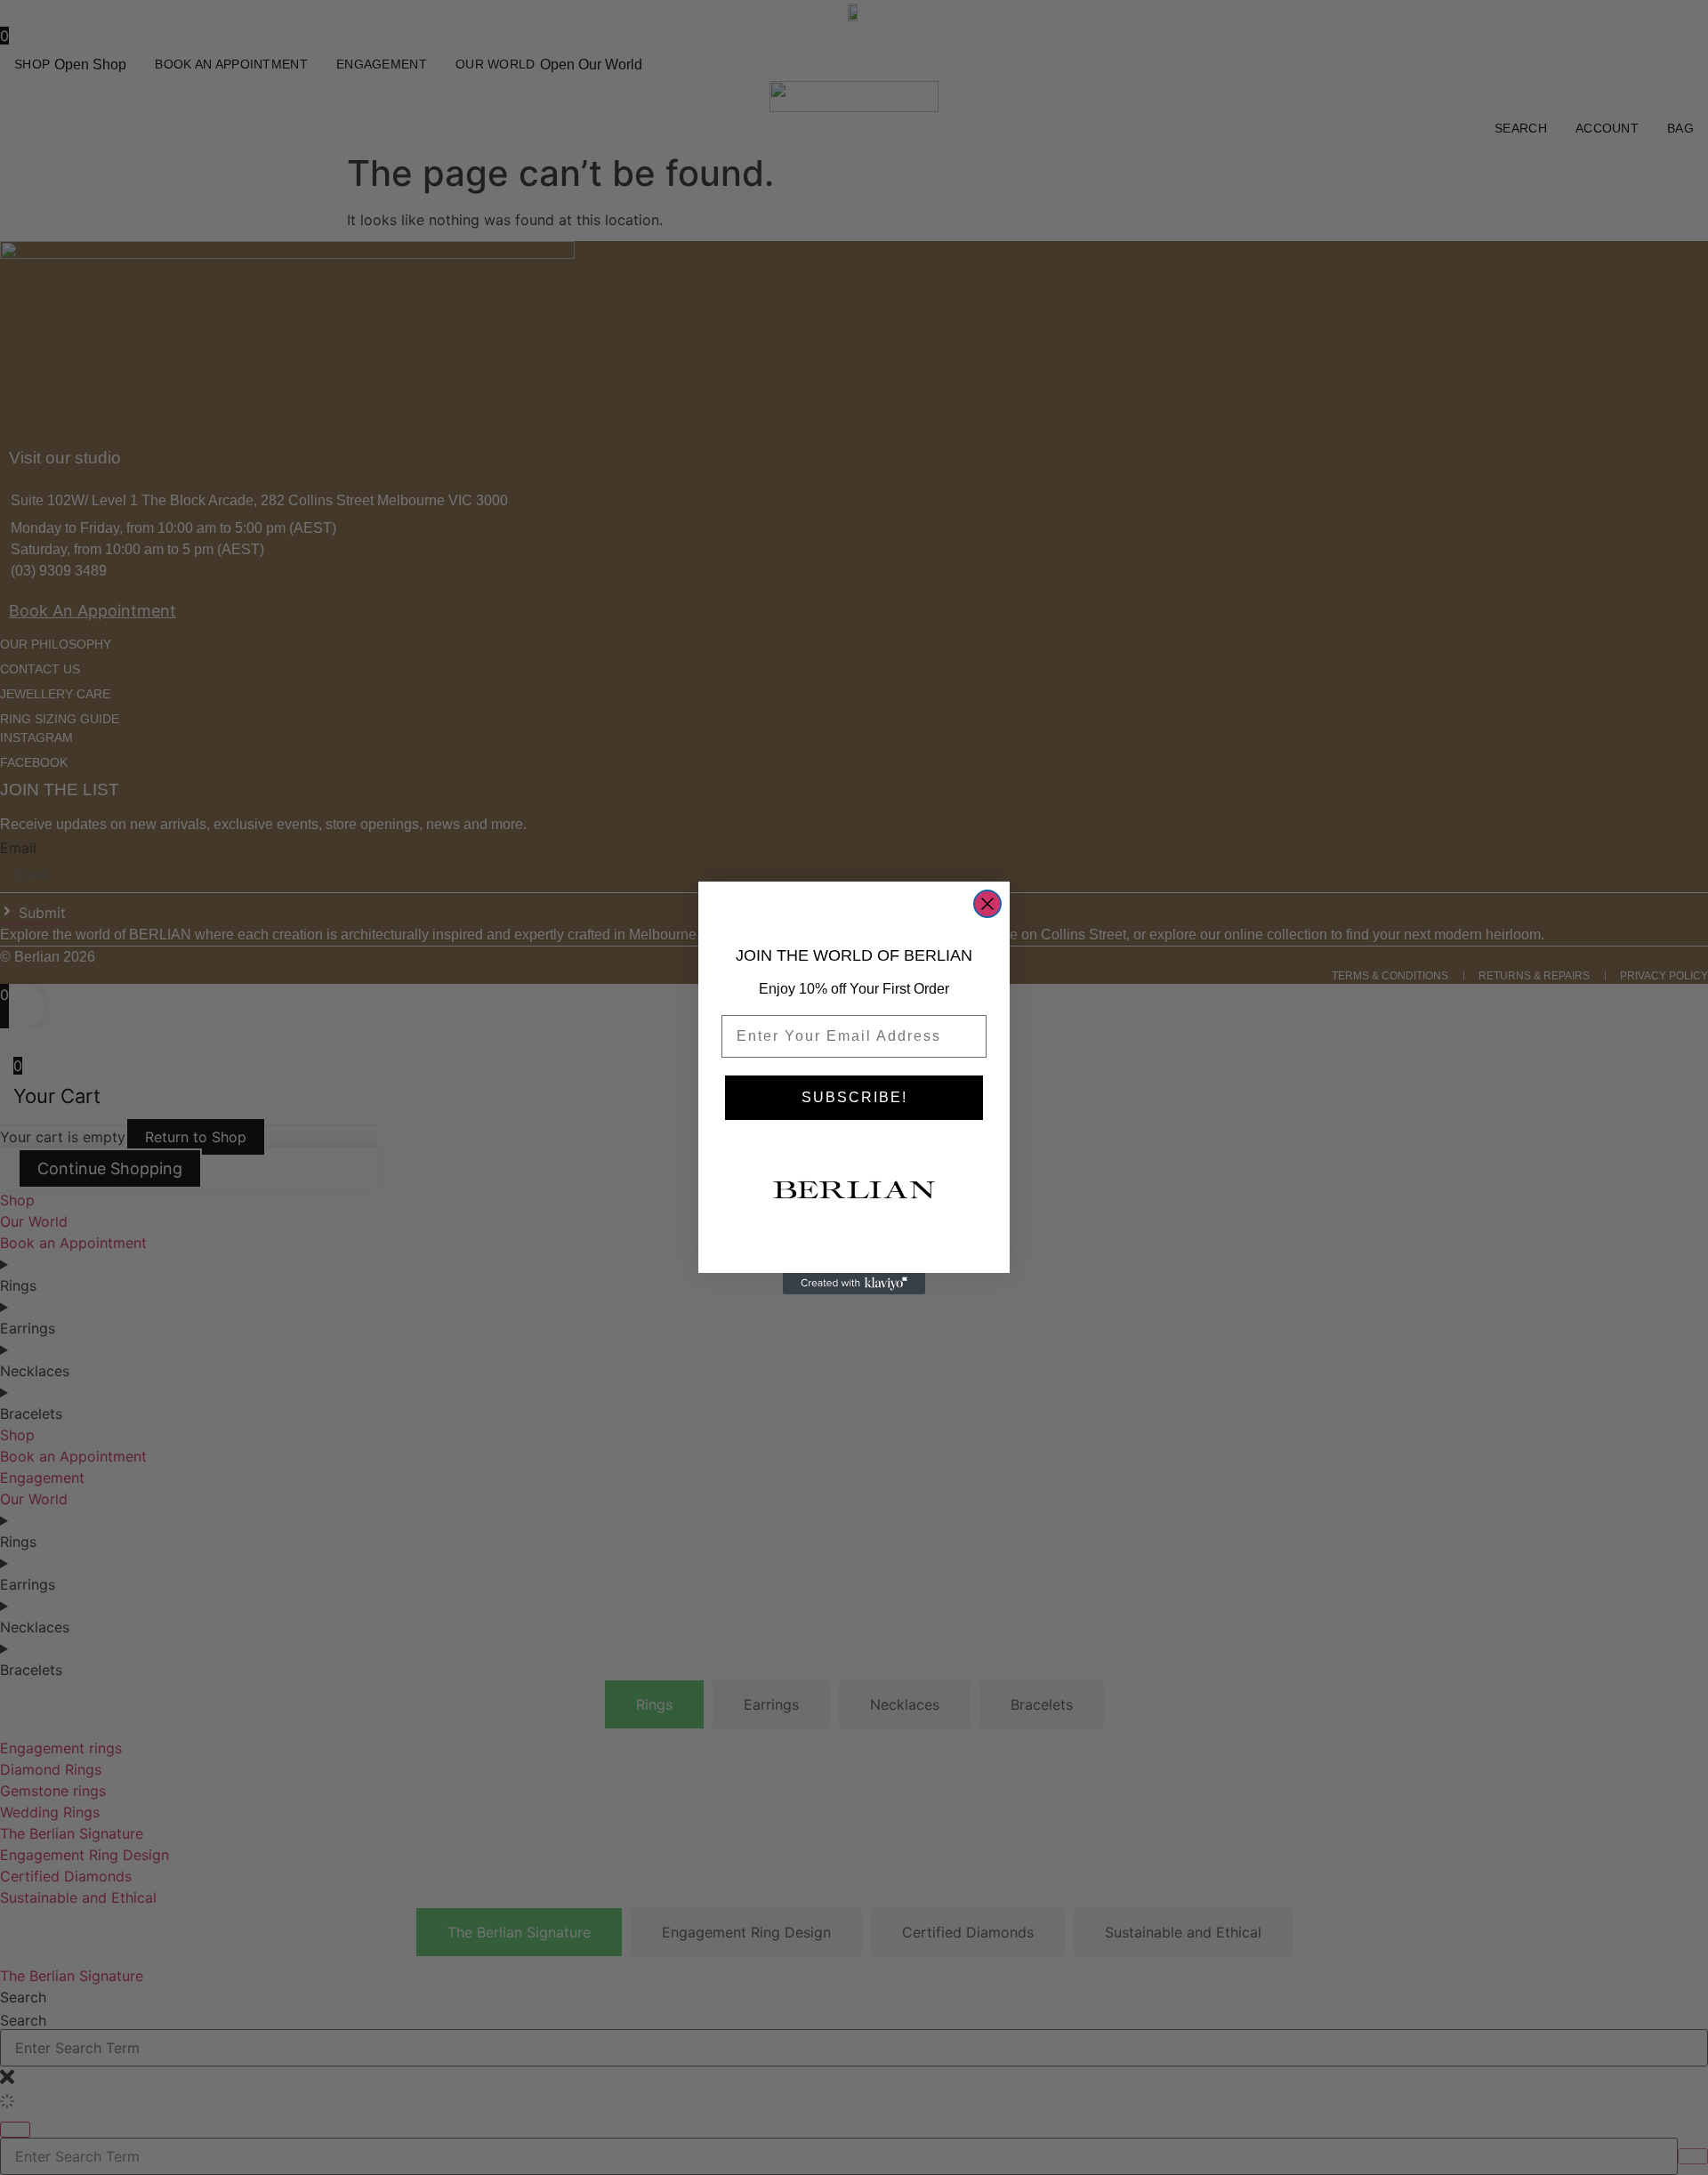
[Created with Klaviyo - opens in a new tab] (854, 1284)
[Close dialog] (987, 904)
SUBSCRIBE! (854, 1097)
